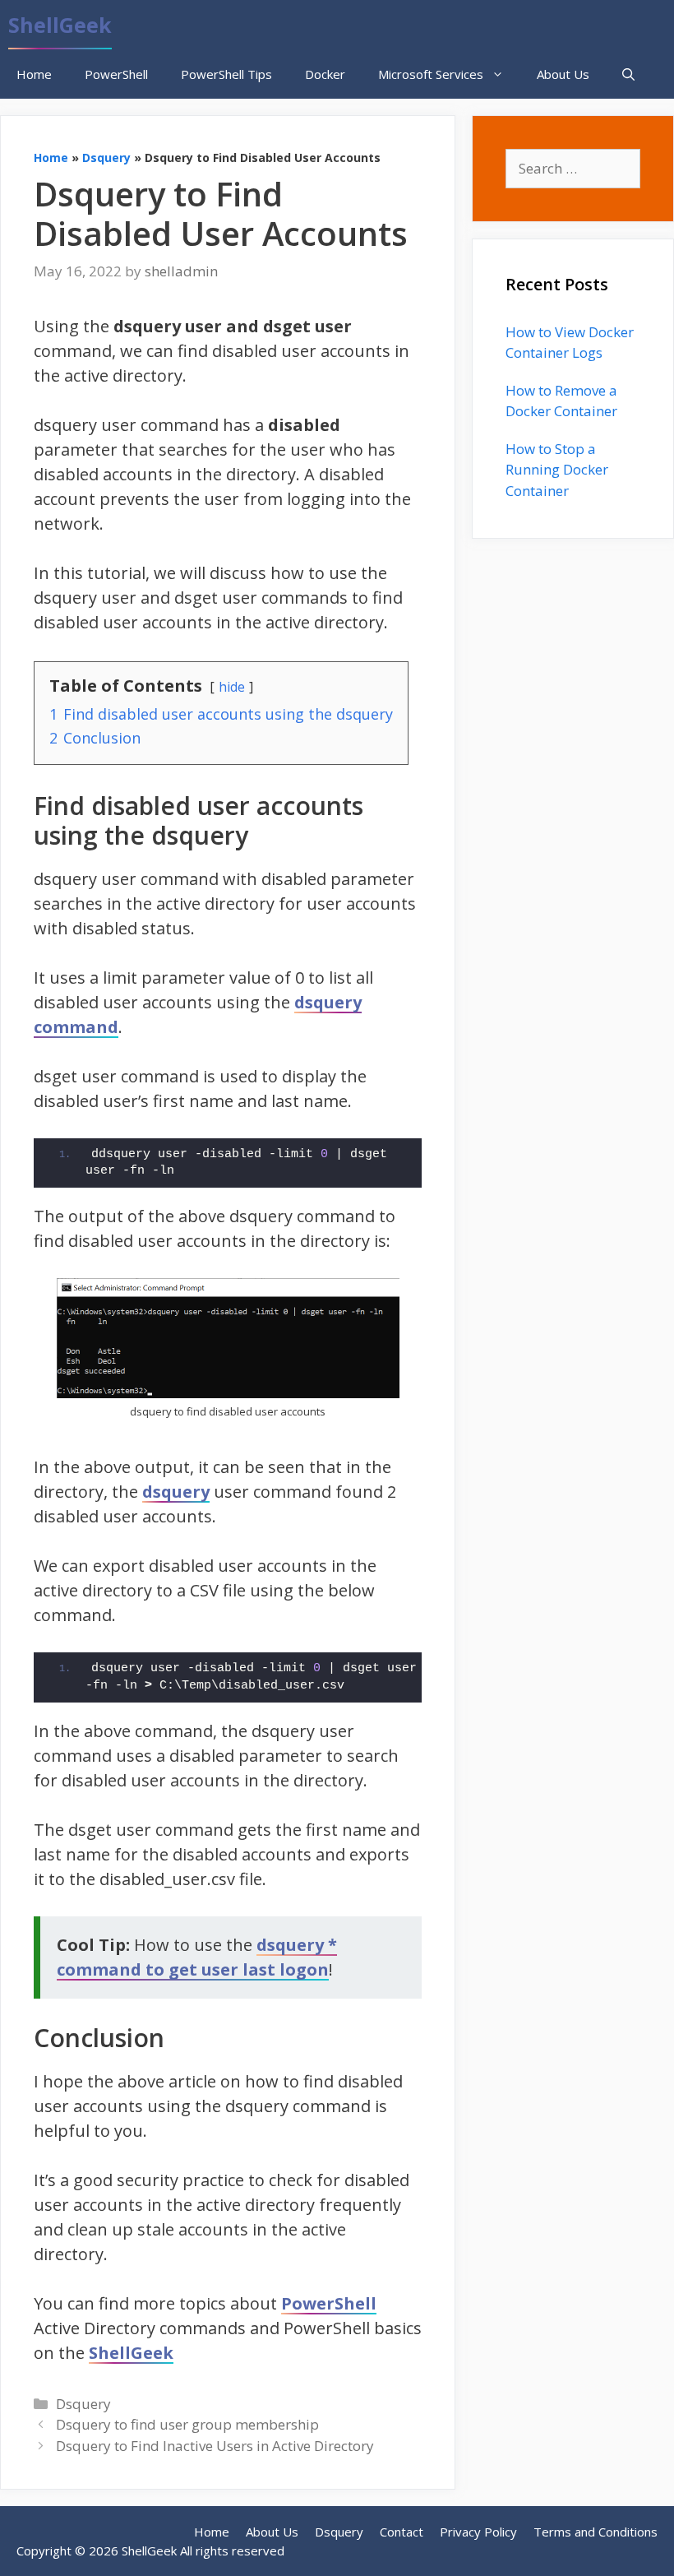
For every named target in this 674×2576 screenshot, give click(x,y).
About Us (563, 74)
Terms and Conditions (596, 2532)
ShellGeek (60, 25)
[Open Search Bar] (628, 74)
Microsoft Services (431, 74)
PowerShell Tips (226, 74)
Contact (402, 2532)
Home (34, 74)
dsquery (176, 1492)
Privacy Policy (478, 2532)
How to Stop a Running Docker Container (557, 470)
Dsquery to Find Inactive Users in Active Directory (215, 2446)
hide (232, 687)
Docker (325, 74)
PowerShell (116, 74)
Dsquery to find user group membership (187, 2424)
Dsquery (106, 158)
